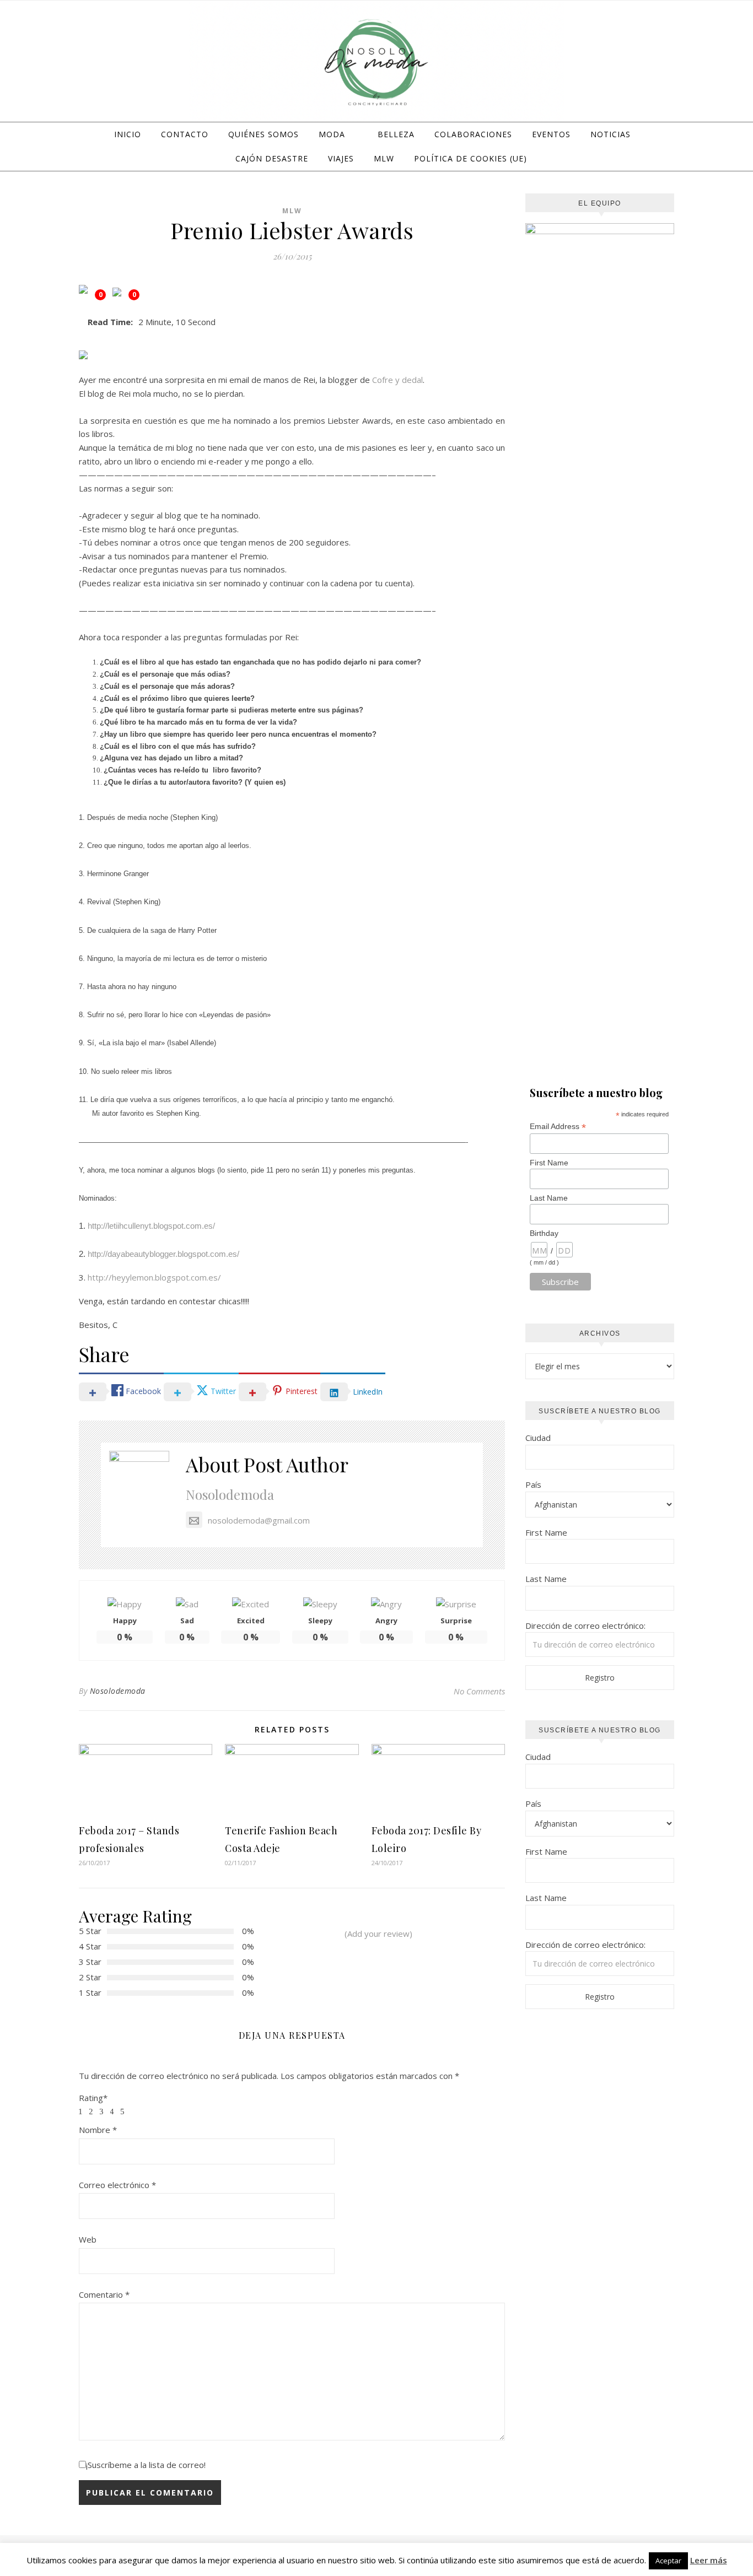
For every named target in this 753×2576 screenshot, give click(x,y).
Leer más (709, 2560)
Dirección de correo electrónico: (585, 1625)
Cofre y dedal (397, 380)
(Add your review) (378, 1934)
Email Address (558, 1127)
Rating (93, 2098)
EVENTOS (551, 134)
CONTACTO (185, 134)
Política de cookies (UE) (470, 158)
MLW (384, 158)
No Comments (479, 1691)
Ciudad (538, 1438)
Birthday (544, 1233)
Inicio (128, 134)
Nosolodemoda (230, 1494)
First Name (549, 1163)
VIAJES (341, 158)
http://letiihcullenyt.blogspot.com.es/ (151, 1226)
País (533, 1484)
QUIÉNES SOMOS (263, 134)
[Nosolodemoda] (376, 63)
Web (88, 2239)
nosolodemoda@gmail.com (259, 1520)
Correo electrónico (117, 2185)
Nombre (98, 2130)
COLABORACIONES (473, 134)
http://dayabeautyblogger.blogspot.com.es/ (163, 1254)
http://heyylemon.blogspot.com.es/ (154, 1277)
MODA (332, 134)
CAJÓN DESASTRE (272, 158)
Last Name (549, 1198)
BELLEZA (396, 134)
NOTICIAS (611, 134)
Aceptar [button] (668, 2561)
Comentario (104, 2294)
